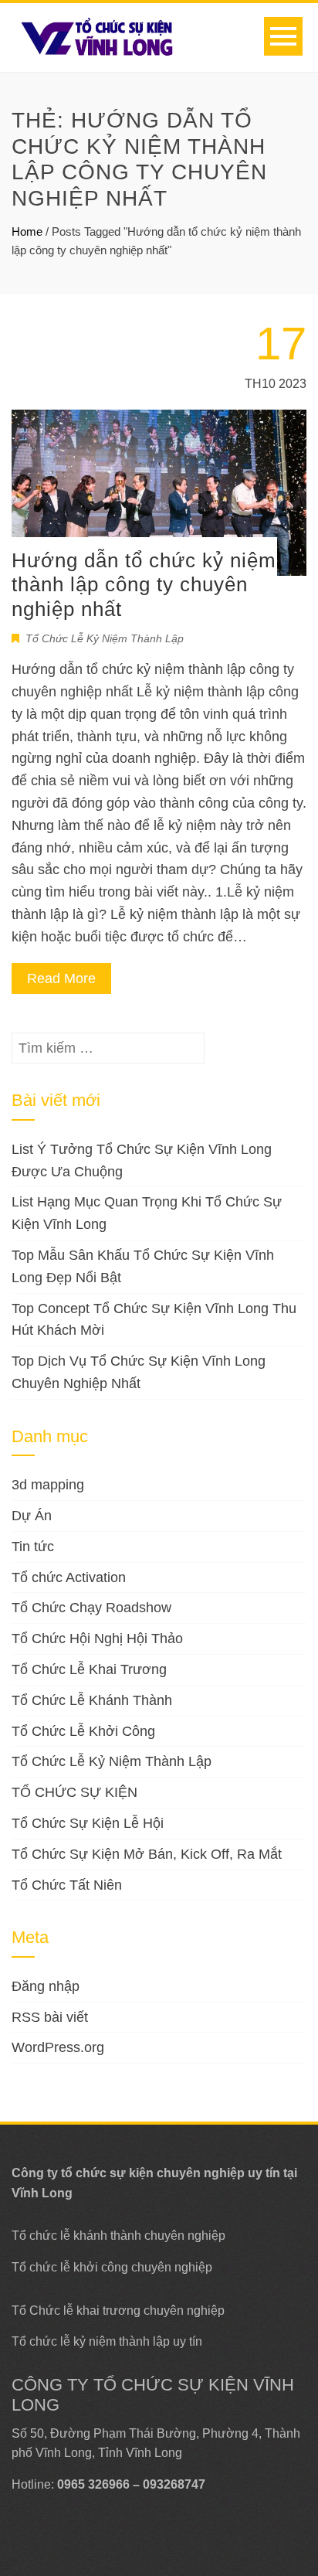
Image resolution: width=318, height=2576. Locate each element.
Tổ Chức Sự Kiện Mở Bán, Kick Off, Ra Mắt (147, 1854)
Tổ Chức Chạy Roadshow (91, 1608)
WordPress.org (58, 2047)
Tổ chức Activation (69, 1577)
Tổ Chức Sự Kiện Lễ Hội (88, 1823)
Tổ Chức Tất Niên (67, 1885)
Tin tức (33, 1547)
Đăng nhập (46, 1986)
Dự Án (32, 1516)
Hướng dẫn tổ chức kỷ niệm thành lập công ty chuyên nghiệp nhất (144, 584)
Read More (61, 978)
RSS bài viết (50, 2017)
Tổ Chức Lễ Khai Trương (89, 1669)
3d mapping (48, 1485)
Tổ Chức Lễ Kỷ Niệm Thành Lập (105, 638)
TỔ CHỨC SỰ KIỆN (74, 1792)
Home (27, 231)
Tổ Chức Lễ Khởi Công (83, 1731)
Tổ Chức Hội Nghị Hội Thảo (97, 1638)
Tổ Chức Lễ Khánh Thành (92, 1700)
